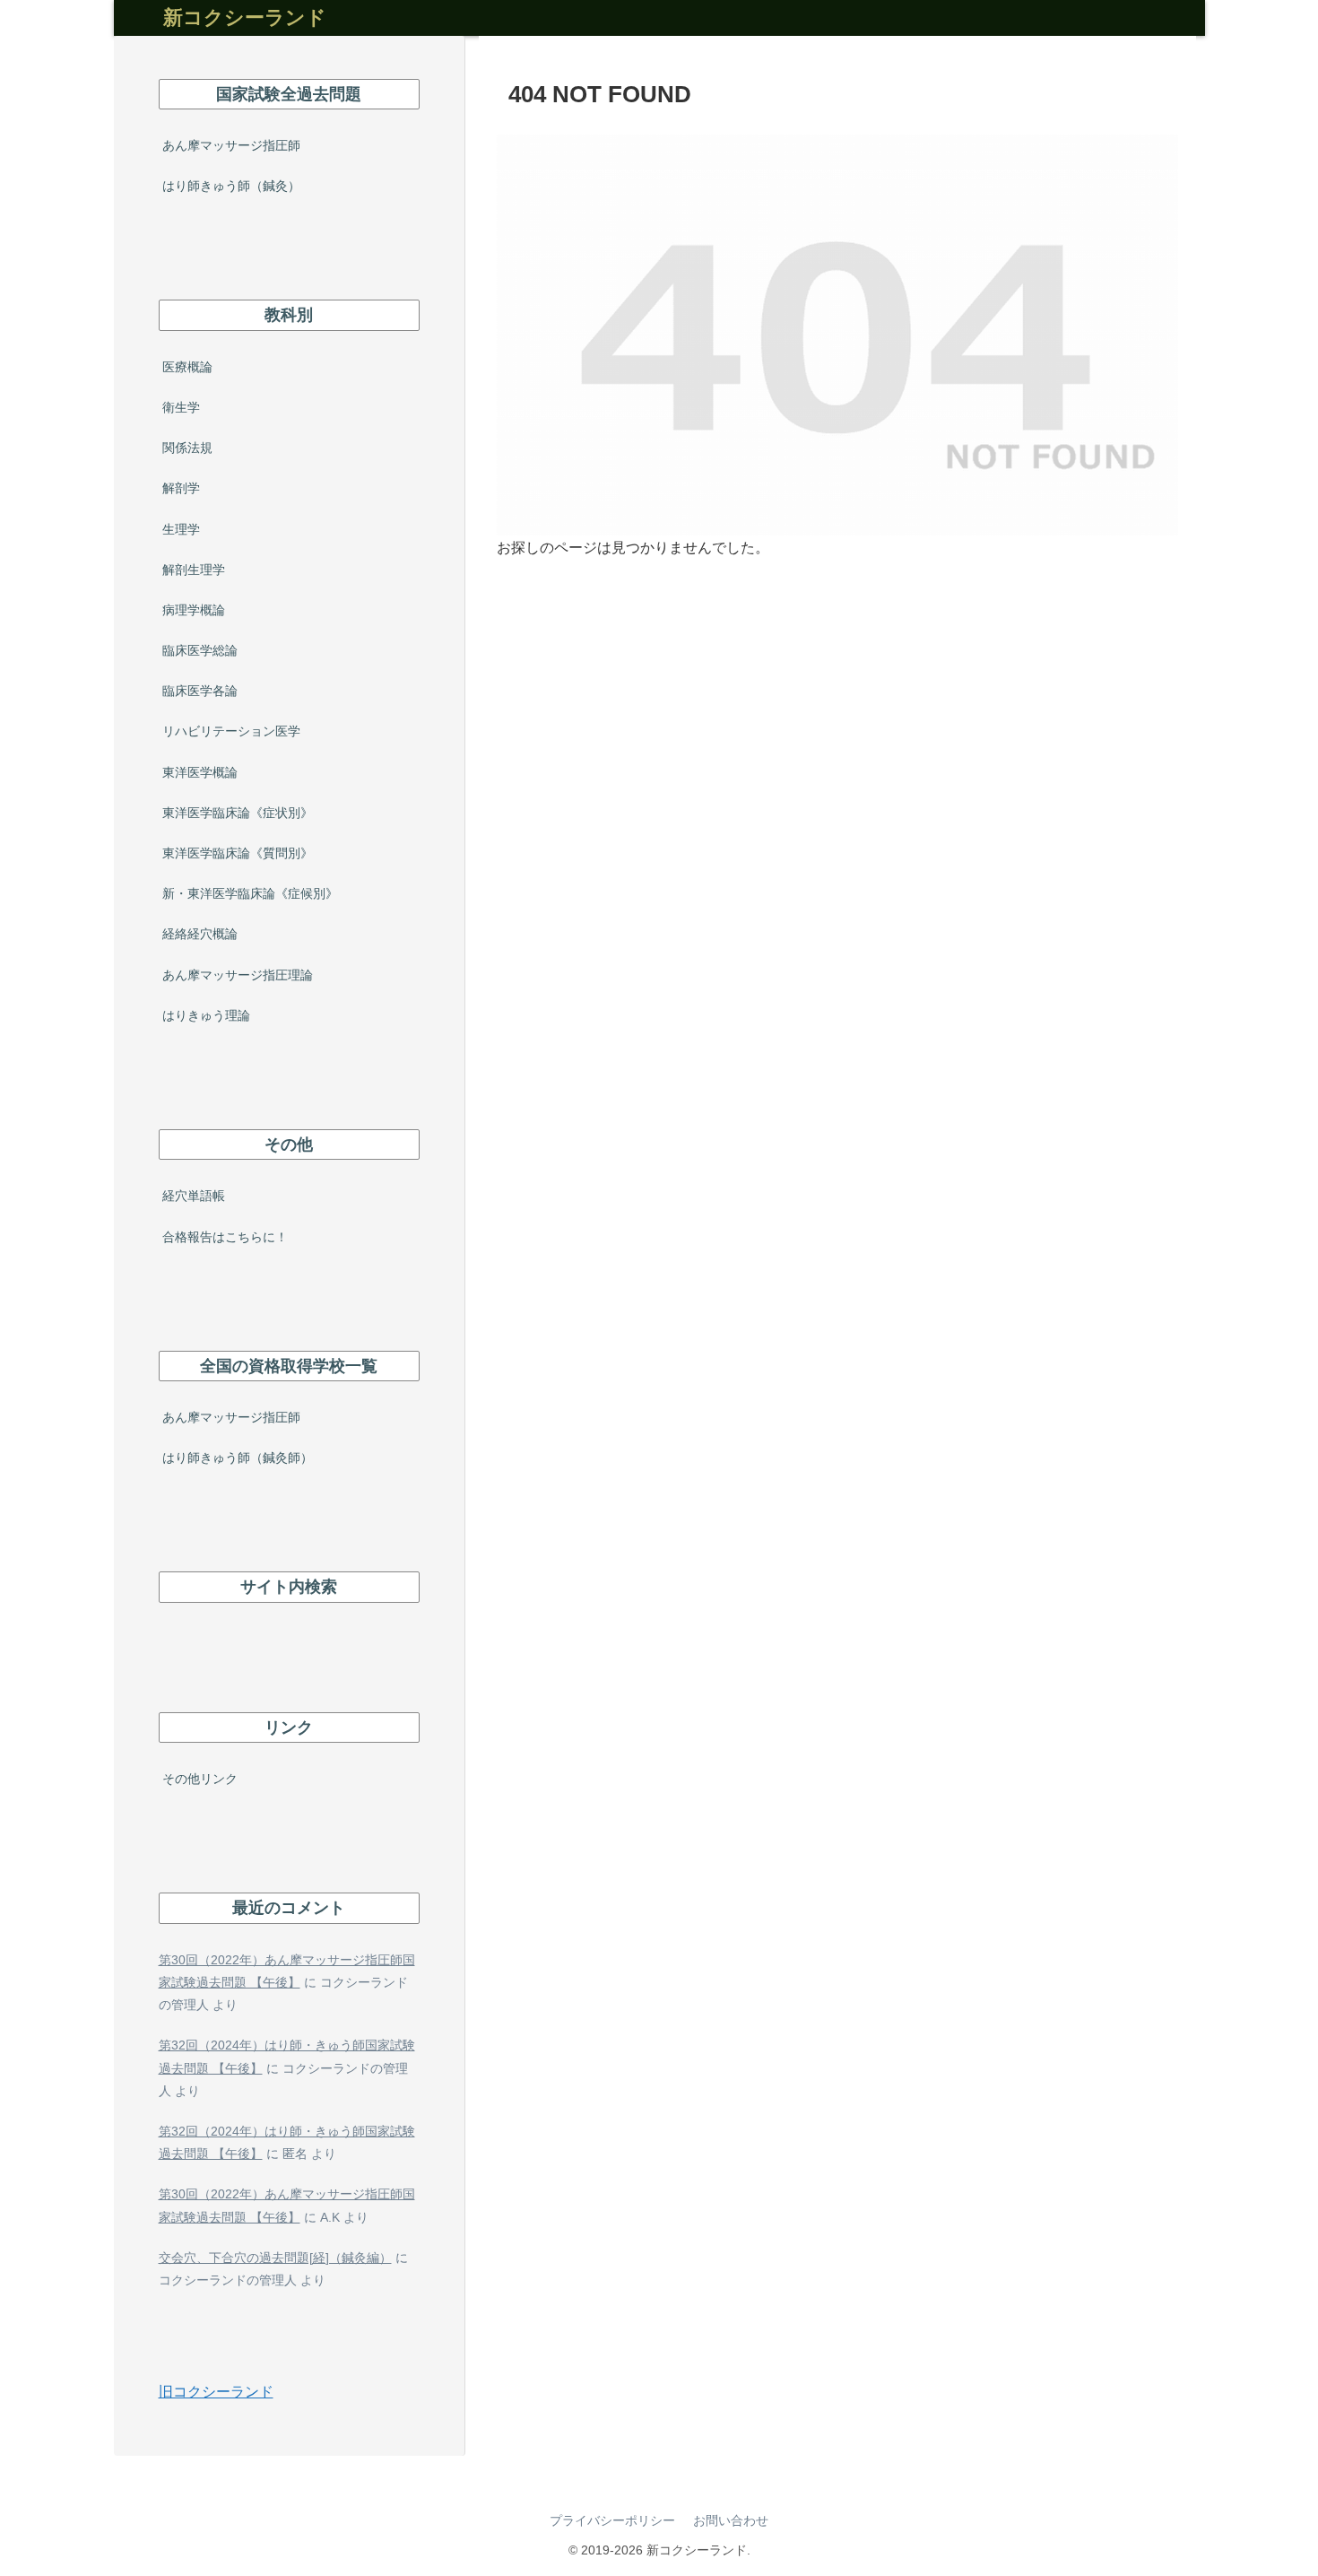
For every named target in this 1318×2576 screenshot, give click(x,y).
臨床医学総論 (200, 650)
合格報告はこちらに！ (225, 1237)
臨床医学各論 (200, 691)
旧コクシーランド (216, 2392)
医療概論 (187, 367)
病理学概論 (194, 610)
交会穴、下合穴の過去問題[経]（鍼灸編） (275, 2258)
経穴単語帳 (194, 1196)
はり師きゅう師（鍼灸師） (238, 1458)
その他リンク (200, 1779)
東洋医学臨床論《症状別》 (238, 813)
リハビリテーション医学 (231, 731)
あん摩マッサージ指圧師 (231, 145)
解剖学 (181, 488)
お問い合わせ (731, 2520)
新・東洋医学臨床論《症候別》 (250, 893)
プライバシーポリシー (612, 2520)
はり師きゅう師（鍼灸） (231, 186)
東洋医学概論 (200, 772)
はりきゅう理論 (206, 1015)
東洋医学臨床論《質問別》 (238, 853)
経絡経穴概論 (200, 934)
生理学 (181, 529)
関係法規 (187, 448)
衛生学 (181, 407)
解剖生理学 (194, 570)
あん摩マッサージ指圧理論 (238, 975)
